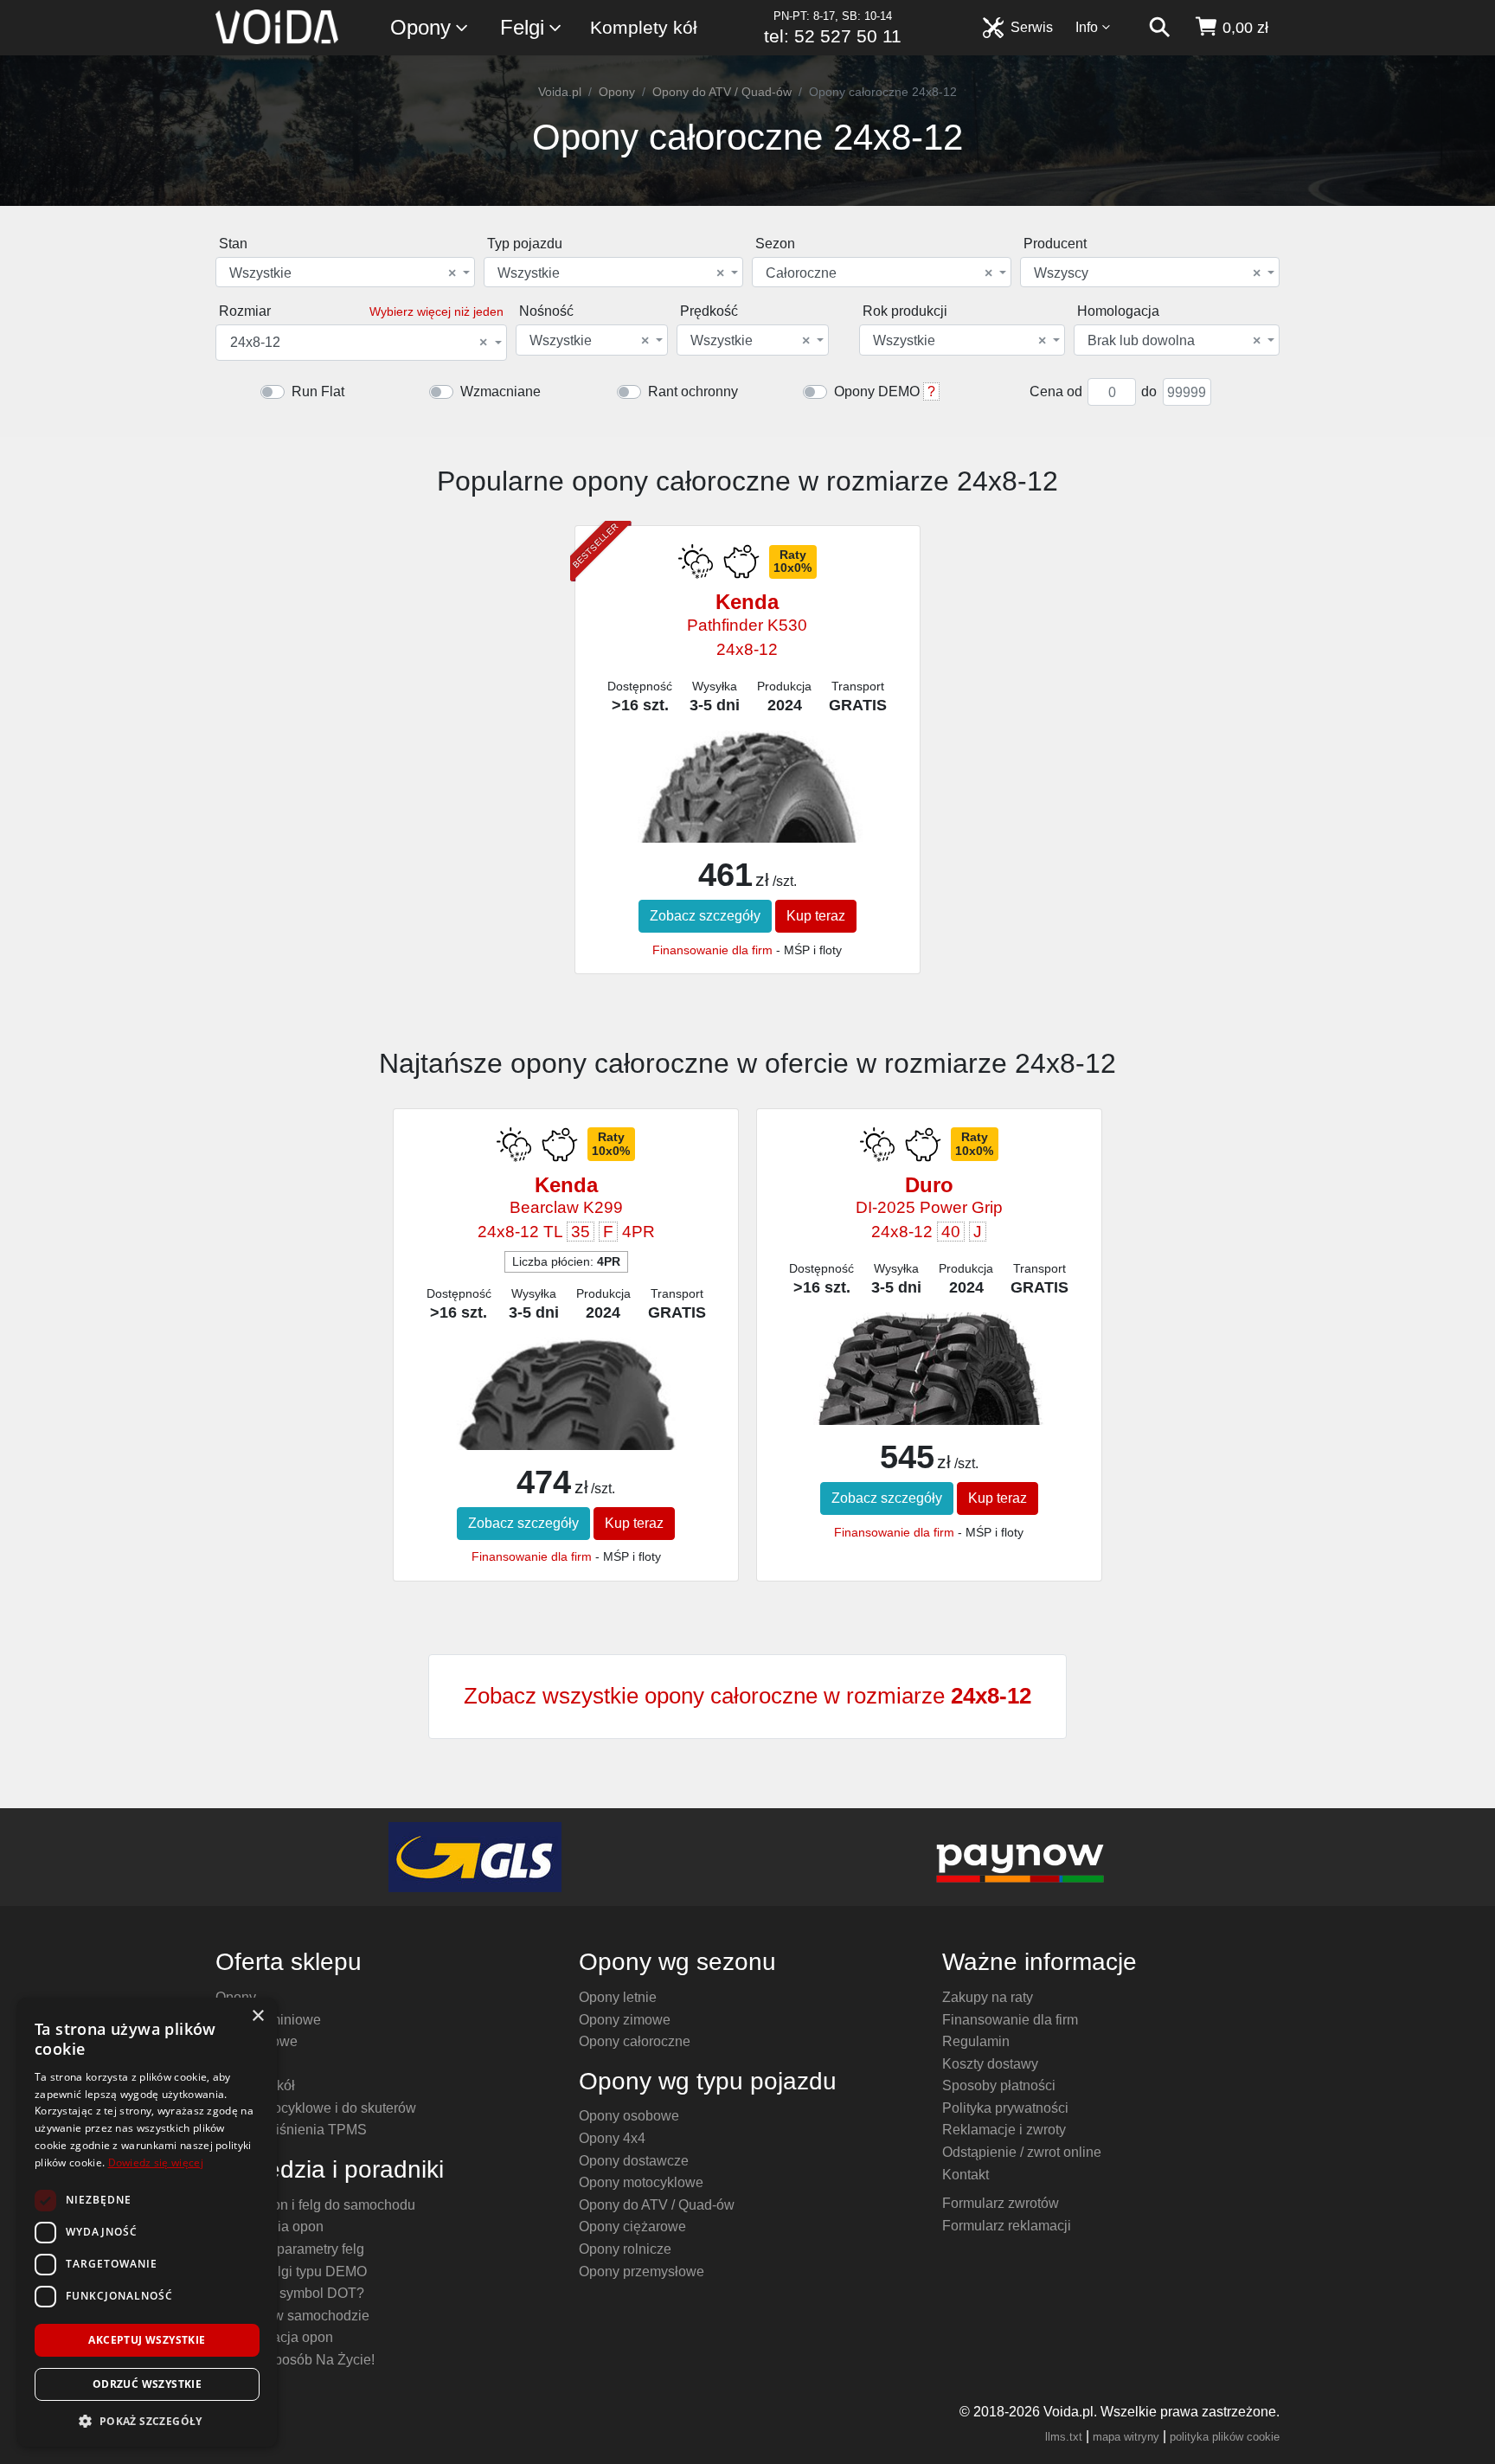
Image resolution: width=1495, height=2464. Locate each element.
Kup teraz (816, 916)
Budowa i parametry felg (290, 2249)
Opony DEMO (877, 391)
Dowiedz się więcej (156, 2162)
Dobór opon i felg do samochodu (315, 2205)
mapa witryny (1126, 2437)
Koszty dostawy (990, 2064)
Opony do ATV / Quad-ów (722, 92)
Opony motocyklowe (641, 2182)
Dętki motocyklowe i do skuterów (316, 2108)
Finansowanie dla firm (712, 950)
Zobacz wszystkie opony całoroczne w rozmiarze (747, 1696)
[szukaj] (1159, 28)
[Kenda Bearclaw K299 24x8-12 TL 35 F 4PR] (565, 1437)
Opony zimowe (625, 2020)
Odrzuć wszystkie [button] (147, 2384)
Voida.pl (560, 92)
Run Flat (318, 391)
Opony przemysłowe (642, 2271)
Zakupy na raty (988, 1997)
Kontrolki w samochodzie (292, 2316)
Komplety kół (644, 27)
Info (1087, 27)
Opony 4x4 (612, 2138)
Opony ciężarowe (632, 2227)
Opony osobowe (629, 2116)
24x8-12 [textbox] (359, 343)
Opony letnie (618, 1997)
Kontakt (966, 2175)
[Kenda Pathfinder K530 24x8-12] (747, 821)
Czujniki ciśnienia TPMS (291, 2130)
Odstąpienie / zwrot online (1022, 2152)
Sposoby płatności (999, 2085)
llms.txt (1064, 2437)
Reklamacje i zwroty (1004, 2130)
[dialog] (147, 2222)
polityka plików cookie (1225, 2437)
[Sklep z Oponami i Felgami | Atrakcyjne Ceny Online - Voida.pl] (282, 28)
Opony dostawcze (634, 2161)
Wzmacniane (500, 391)
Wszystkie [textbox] (343, 273)
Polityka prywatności (1005, 2108)
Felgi (522, 27)
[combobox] (345, 272)
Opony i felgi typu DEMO (291, 2271)
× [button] (257, 2016)
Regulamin (976, 2041)
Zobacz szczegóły (705, 916)
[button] (147, 2421)
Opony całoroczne (635, 2041)
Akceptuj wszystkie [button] (147, 2340)
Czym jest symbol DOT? (290, 2293)
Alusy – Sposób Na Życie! (295, 2360)
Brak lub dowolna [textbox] (1174, 341)
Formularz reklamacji (1007, 2226)
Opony (420, 27)
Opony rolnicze (625, 2249)
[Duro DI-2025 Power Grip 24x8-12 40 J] (929, 1392)
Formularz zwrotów (1001, 2203)
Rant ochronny (693, 391)
